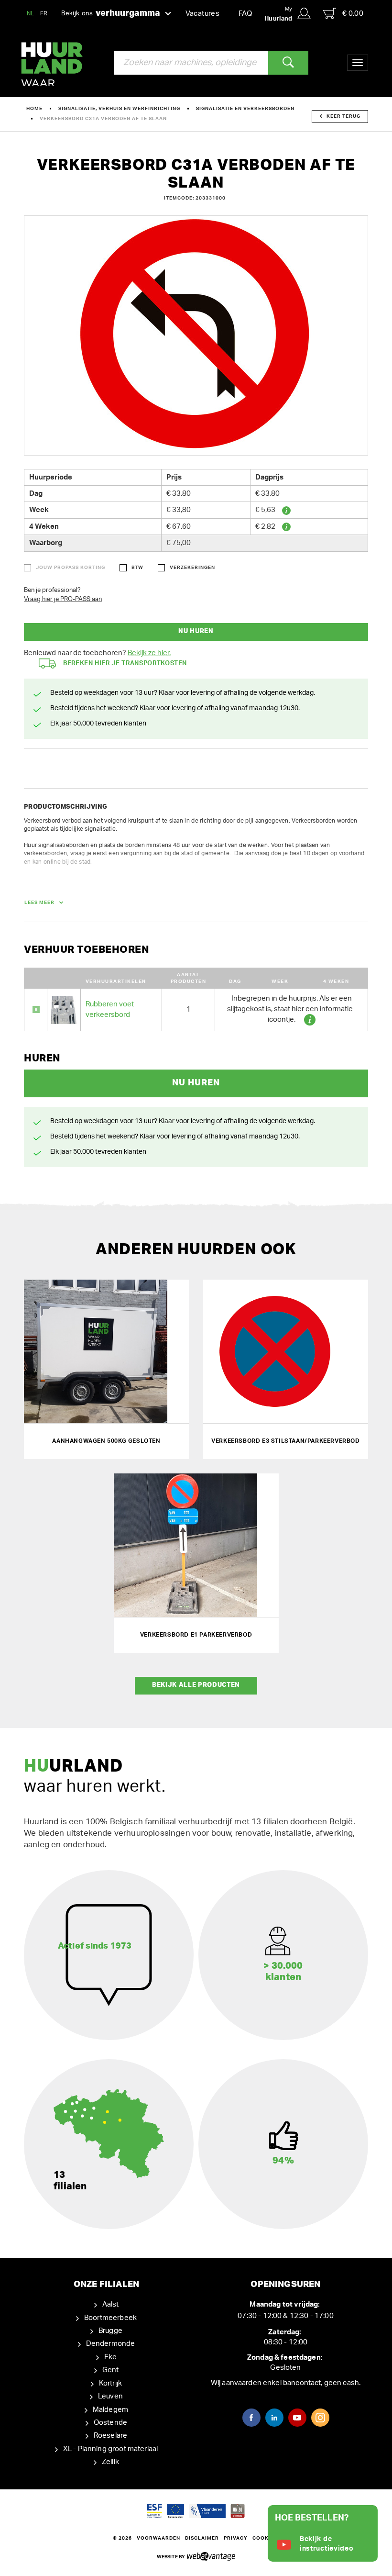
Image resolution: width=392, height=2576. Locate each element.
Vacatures (202, 14)
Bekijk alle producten (196, 1685)
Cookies (265, 2538)
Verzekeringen (192, 568)
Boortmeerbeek (110, 2318)
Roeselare (110, 2436)
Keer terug (343, 116)
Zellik (110, 2462)
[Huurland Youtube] (297, 2418)
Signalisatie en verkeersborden (245, 109)
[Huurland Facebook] (251, 2418)
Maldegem (110, 2410)
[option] (196, 335)
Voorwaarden (158, 2538)
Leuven (110, 2396)
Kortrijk (110, 2383)
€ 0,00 (353, 14)
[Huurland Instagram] (320, 2418)
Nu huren (196, 631)
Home (34, 109)
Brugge (110, 2331)
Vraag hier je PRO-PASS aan (63, 599)
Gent (111, 2370)
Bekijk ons (111, 13)
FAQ (245, 14)
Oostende (110, 2423)
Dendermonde (111, 2344)
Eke (110, 2357)
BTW (137, 568)
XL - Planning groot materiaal (110, 2449)
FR (44, 13)
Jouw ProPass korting (71, 568)
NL (31, 13)
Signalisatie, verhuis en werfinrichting (119, 109)
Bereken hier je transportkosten (125, 664)
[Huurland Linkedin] (274, 2418)
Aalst (111, 2304)
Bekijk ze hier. (149, 653)
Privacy (236, 2538)
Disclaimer (202, 2538)
